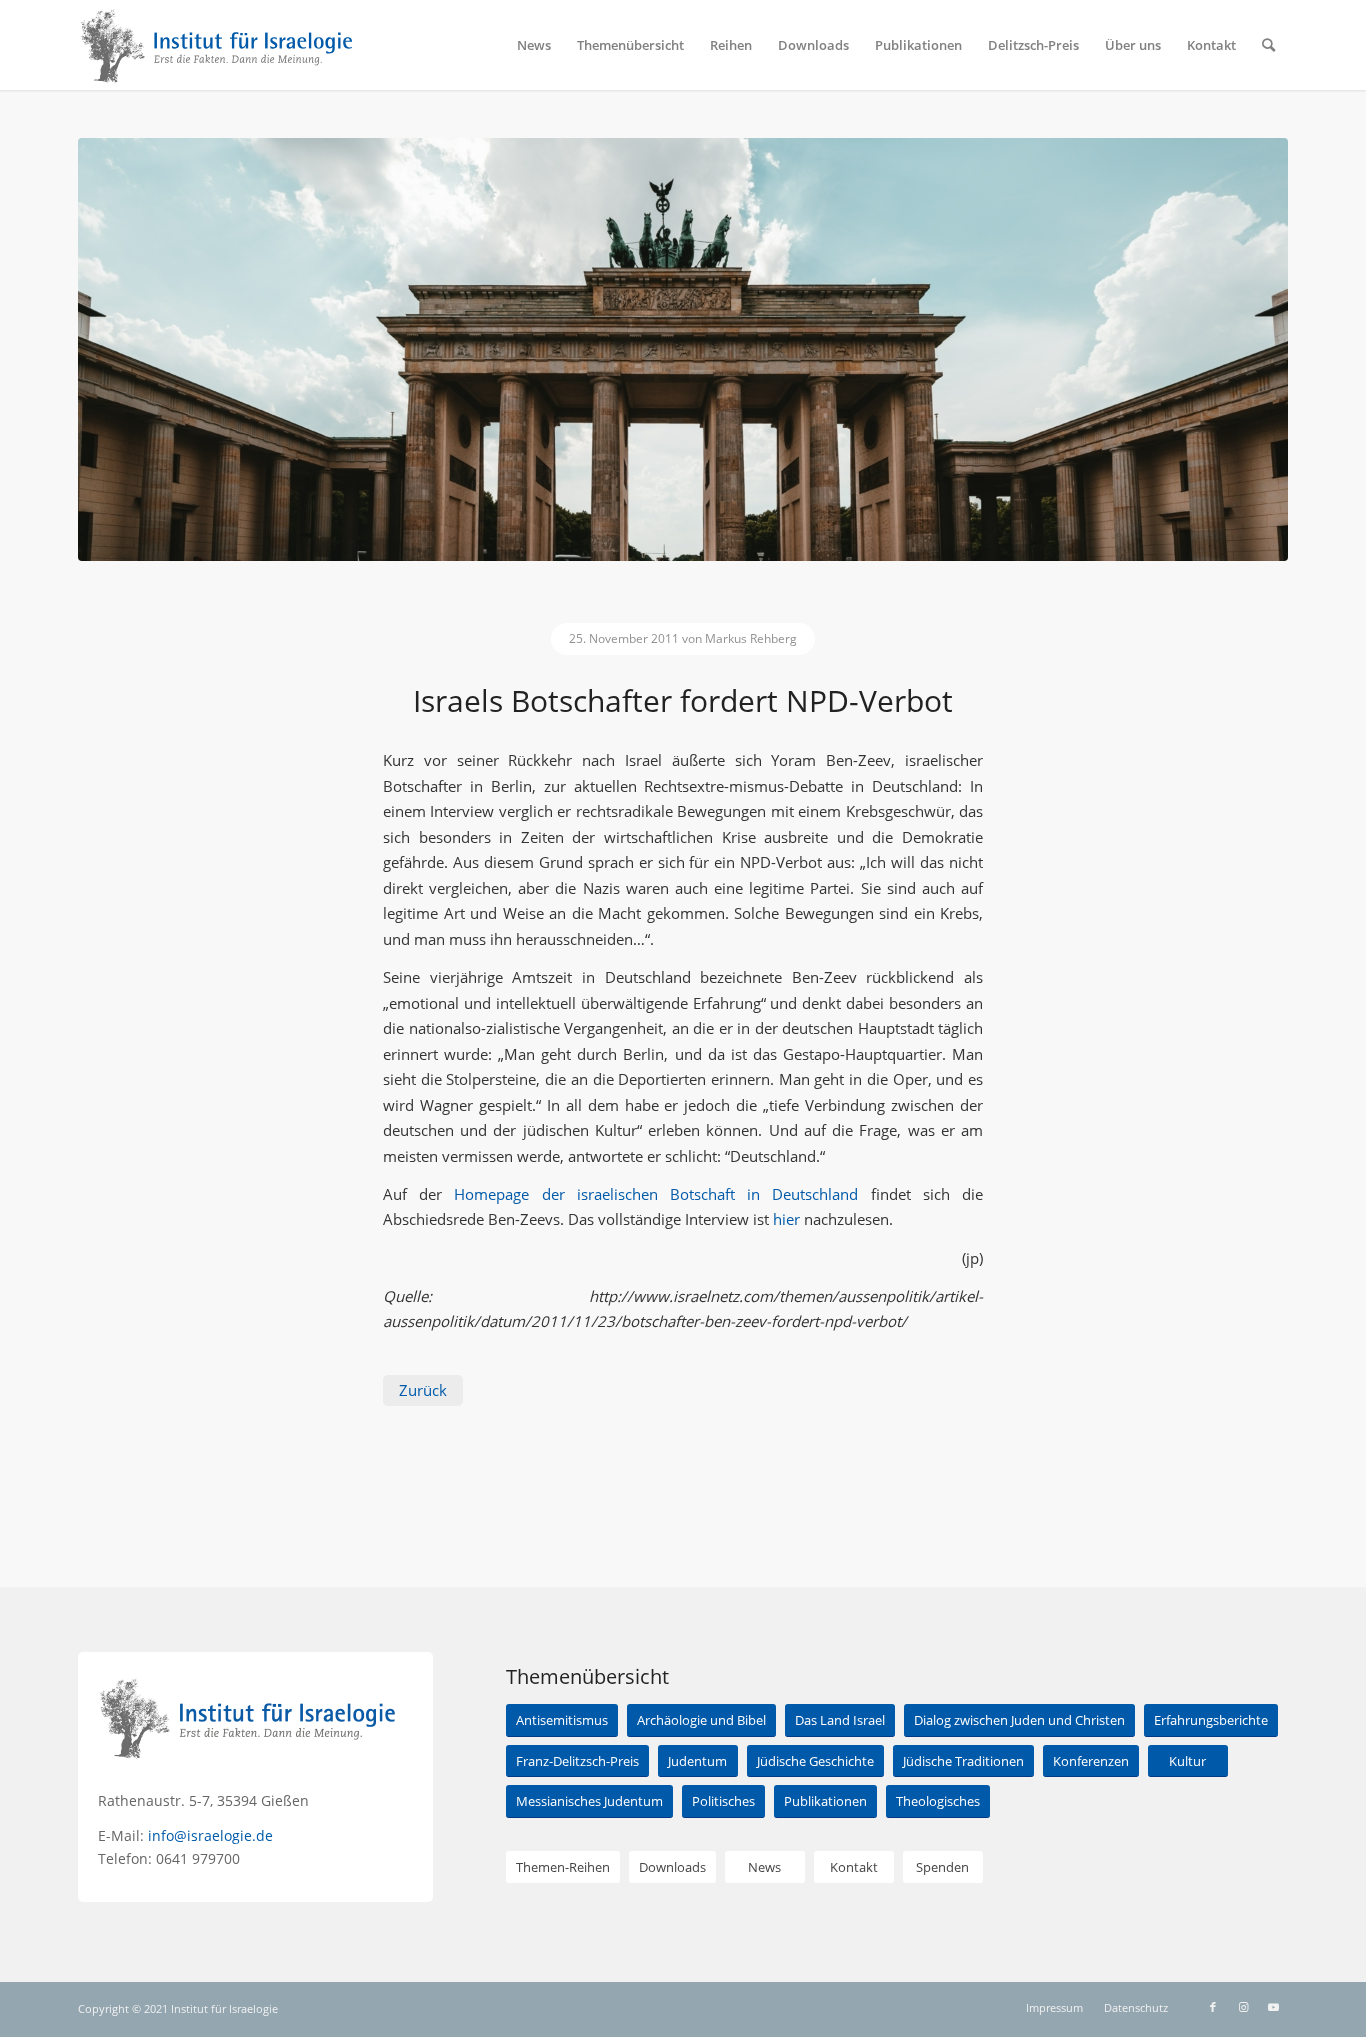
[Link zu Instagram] (1243, 2007)
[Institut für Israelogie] (217, 45)
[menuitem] (534, 45)
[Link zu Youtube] (1273, 2007)
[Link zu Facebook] (1213, 2007)
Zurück (423, 1390)
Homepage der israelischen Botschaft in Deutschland (656, 1194)
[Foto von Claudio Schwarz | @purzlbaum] (683, 349)
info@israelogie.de (210, 1835)
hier (786, 1219)
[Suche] (1268, 45)
